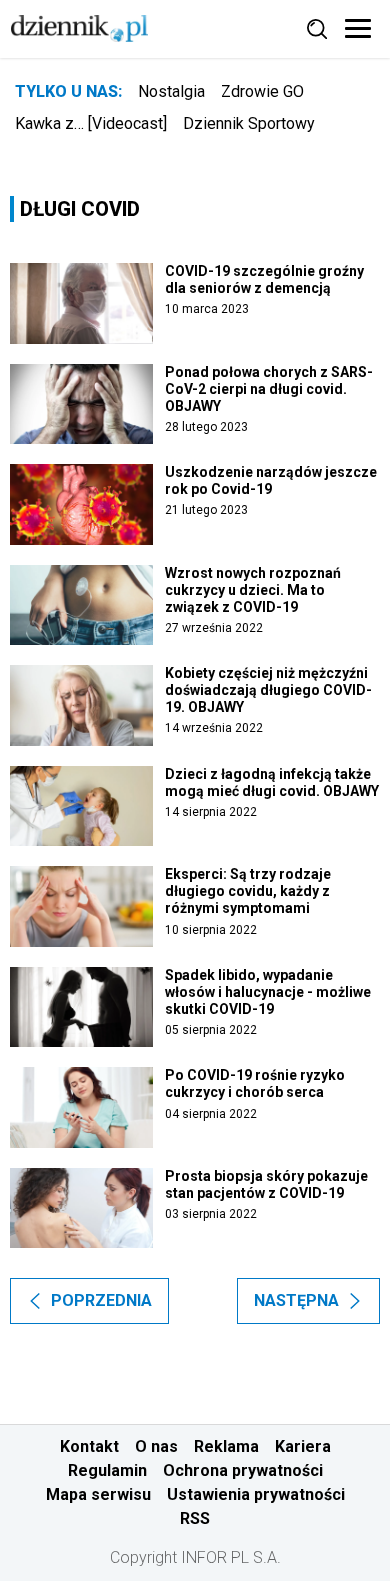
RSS (195, 1518)
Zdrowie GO (262, 91)
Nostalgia (171, 91)
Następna (296, 1300)
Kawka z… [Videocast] (91, 123)
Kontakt (89, 1446)
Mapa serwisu (98, 1494)
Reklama (226, 1446)
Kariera (303, 1446)
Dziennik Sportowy (249, 123)
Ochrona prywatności (243, 1470)
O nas (156, 1446)
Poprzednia (101, 1300)
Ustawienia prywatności (256, 1494)
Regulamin (107, 1470)
